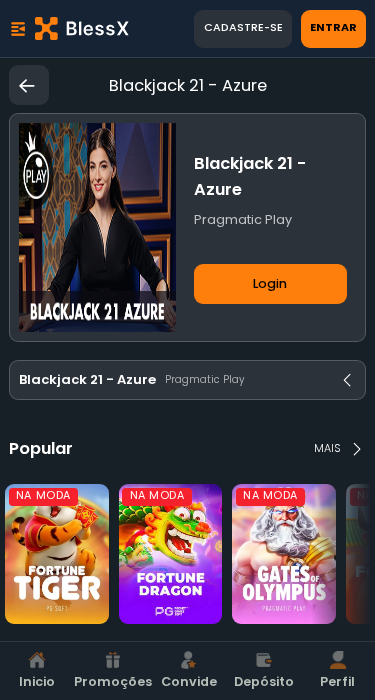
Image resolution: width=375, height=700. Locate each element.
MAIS (327, 448)
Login (270, 283)
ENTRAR (333, 27)
